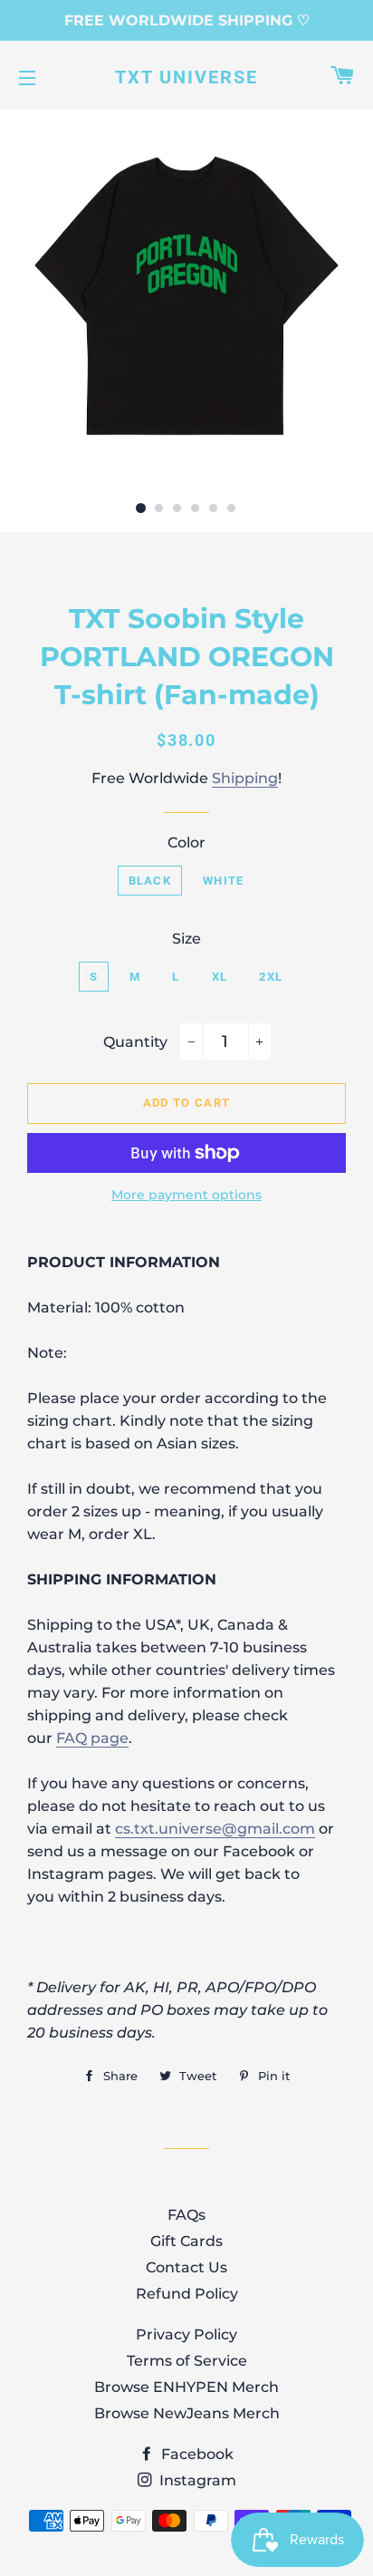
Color (186, 843)
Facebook (196, 2454)
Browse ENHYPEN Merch (186, 2387)
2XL (271, 977)
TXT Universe (186, 77)
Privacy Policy (186, 2334)
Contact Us (186, 2267)
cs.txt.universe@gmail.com (215, 1829)
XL (220, 977)
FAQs (186, 2215)
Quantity (135, 1042)
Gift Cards (186, 2241)
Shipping (245, 778)
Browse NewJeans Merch (187, 2413)
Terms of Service (187, 2361)
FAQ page (92, 1738)
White (224, 881)
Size (186, 939)
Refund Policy (187, 2294)
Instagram (196, 2480)
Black (150, 881)
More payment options (186, 1195)
